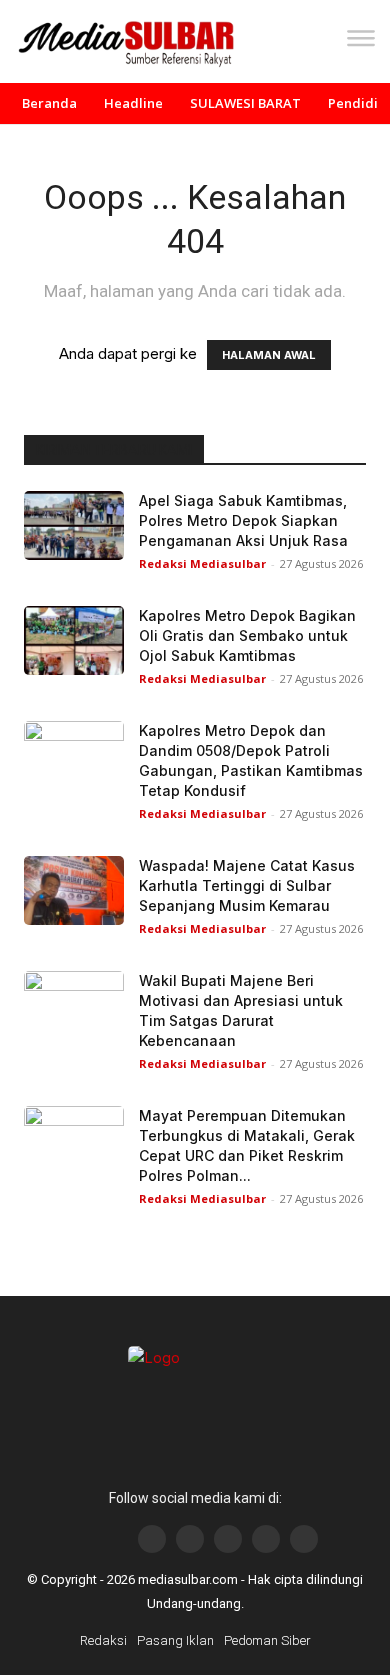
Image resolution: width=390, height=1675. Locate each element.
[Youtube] (228, 1539)
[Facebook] (152, 1539)
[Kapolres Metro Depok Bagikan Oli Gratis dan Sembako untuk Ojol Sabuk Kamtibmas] (74, 640)
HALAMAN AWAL (269, 355)
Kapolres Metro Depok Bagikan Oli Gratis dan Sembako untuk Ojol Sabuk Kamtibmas (247, 635)
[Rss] (304, 1539)
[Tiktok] (266, 1539)
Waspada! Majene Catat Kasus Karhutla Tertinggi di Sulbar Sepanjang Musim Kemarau (247, 885)
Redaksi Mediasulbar (202, 563)
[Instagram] (190, 1539)
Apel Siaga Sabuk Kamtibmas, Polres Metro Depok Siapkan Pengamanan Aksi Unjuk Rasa (243, 520)
